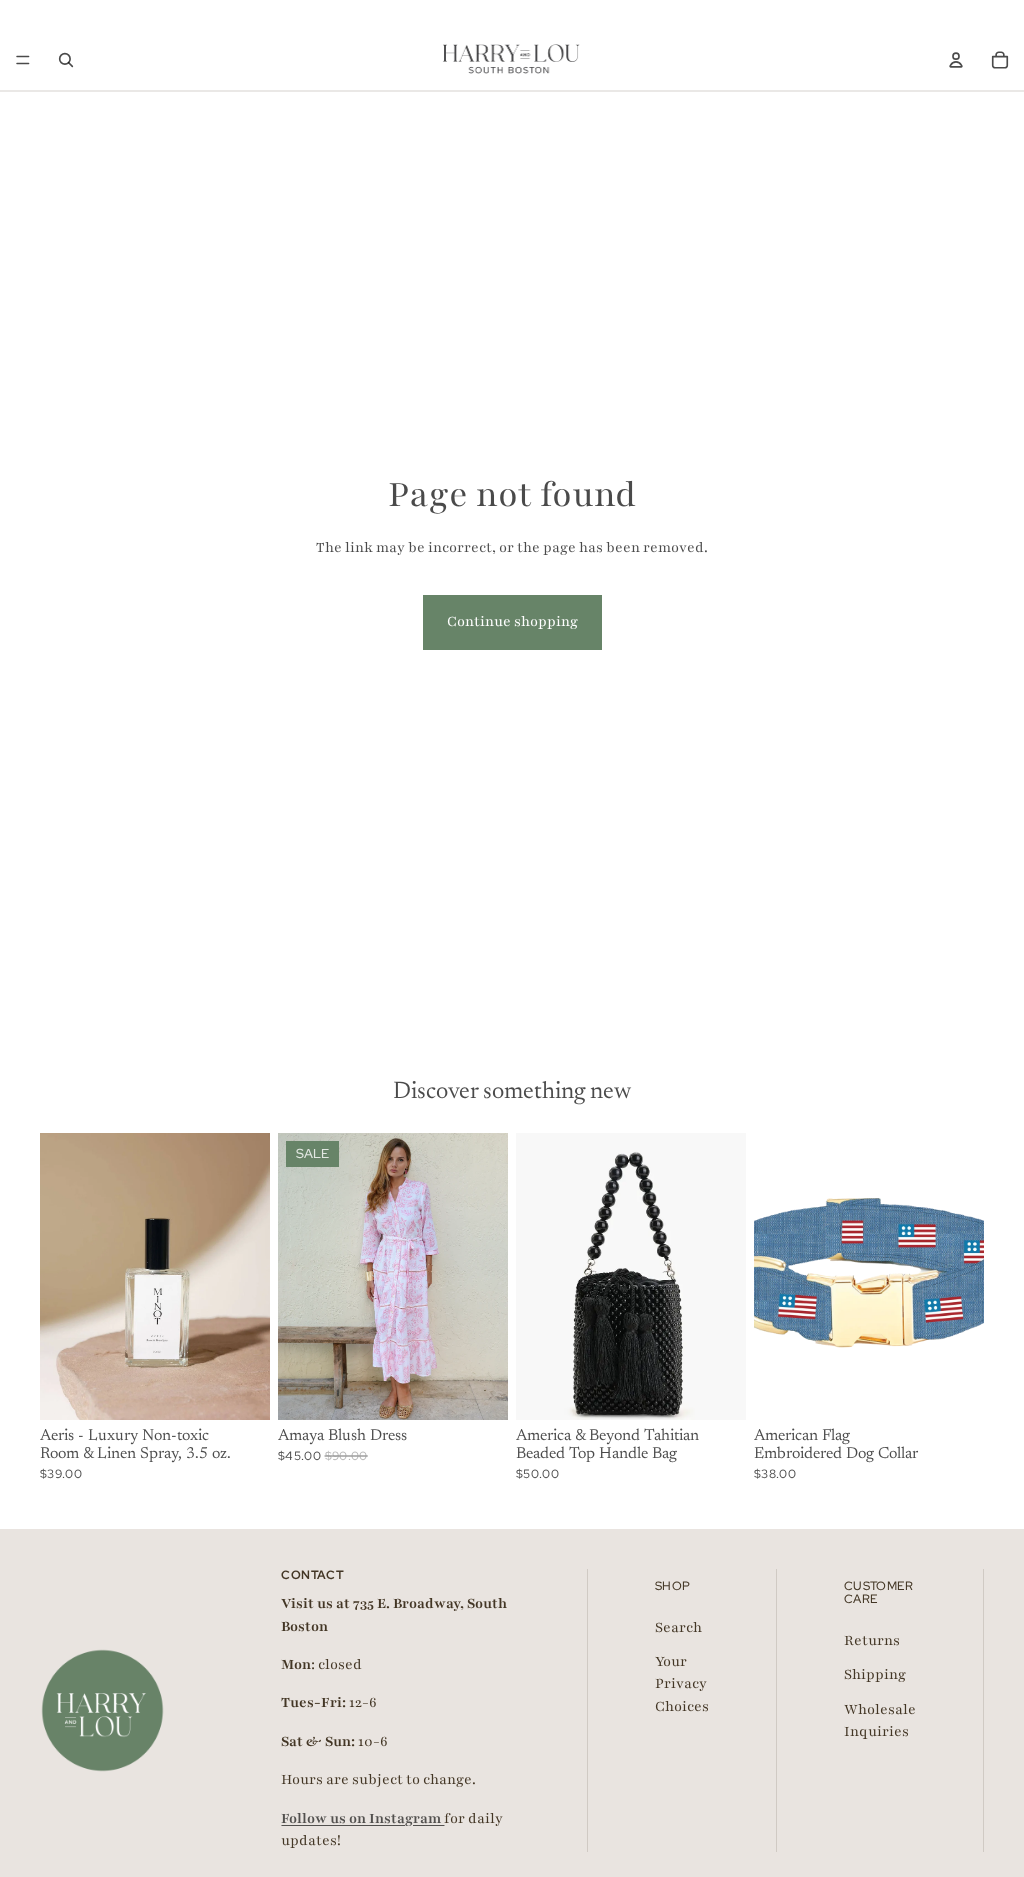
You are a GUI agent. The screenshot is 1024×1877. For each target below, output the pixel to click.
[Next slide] (248, 1277)
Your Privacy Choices (682, 1684)
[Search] (66, 60)
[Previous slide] (62, 1277)
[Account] (956, 60)
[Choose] (477, 1390)
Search (678, 1626)
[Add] (239, 1390)
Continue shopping (512, 621)
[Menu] (23, 60)
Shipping (875, 1674)
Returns (872, 1640)
